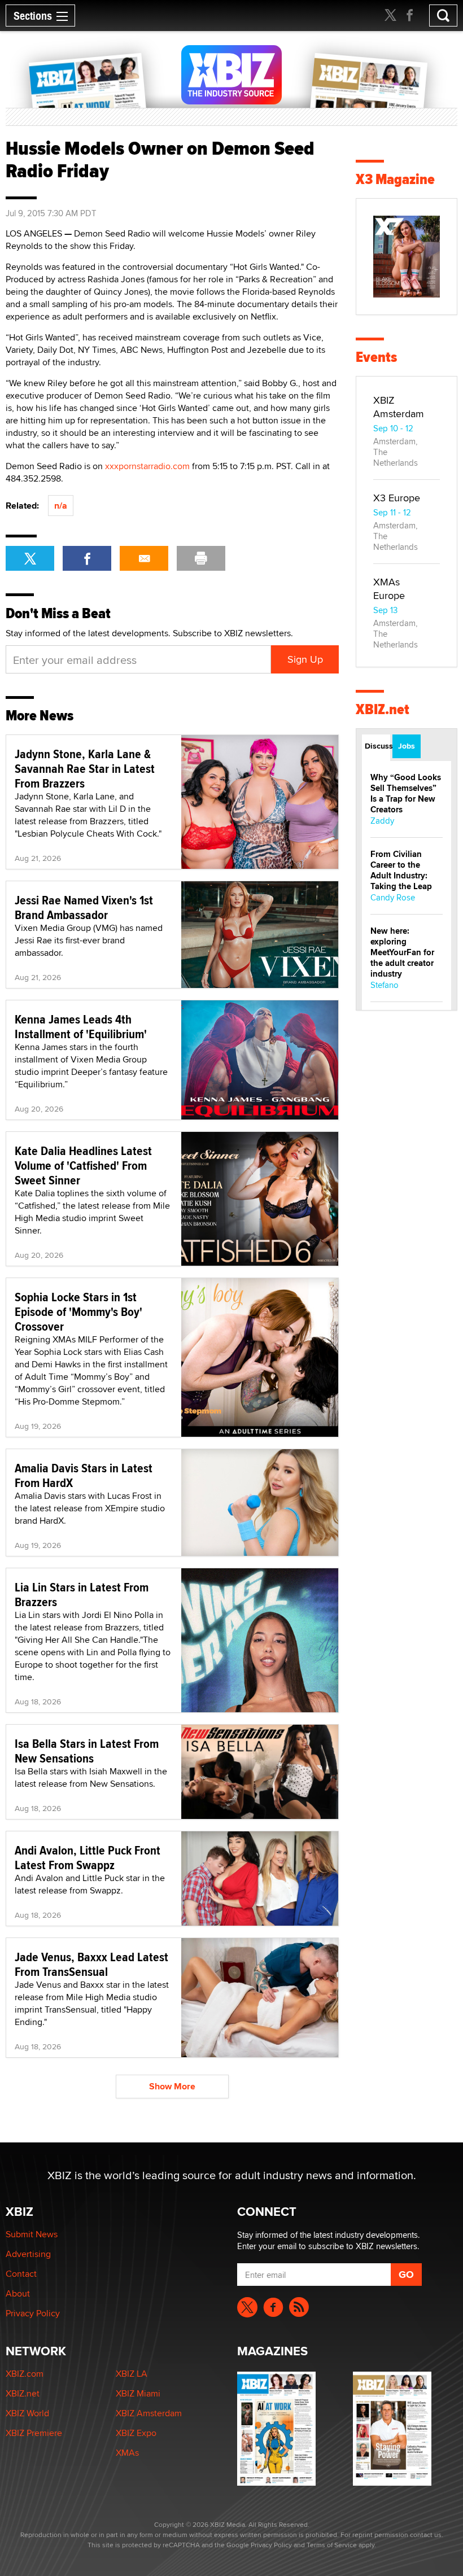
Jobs (407, 746)
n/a (61, 506)
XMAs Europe (389, 589)
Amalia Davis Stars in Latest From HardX (84, 1475)
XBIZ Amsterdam (399, 407)
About (18, 2293)
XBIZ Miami (138, 2393)
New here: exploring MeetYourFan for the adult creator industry (402, 952)
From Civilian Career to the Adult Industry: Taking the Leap (401, 870)
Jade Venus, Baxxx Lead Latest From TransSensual (91, 1964)
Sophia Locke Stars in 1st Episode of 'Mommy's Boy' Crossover (78, 1311)
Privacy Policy (33, 2313)
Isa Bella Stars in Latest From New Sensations (87, 1751)
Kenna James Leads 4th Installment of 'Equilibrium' (81, 1026)
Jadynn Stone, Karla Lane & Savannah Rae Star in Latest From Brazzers (85, 768)
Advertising (28, 2254)
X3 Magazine (395, 179)
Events (376, 357)
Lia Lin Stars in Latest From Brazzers (82, 1594)
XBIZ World (27, 2413)
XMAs (127, 2453)
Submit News (32, 2234)
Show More (172, 2086)
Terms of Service (332, 2545)
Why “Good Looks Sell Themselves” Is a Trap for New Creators (406, 793)
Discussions (377, 746)
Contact (21, 2274)
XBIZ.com (25, 2374)
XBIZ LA (132, 2374)
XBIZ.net (383, 709)
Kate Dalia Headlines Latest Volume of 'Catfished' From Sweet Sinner (83, 1165)
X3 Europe (397, 498)
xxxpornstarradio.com (147, 466)
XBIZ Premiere (34, 2433)
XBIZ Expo (136, 2433)
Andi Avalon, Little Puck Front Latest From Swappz (88, 1857)
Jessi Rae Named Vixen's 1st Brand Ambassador (84, 907)
